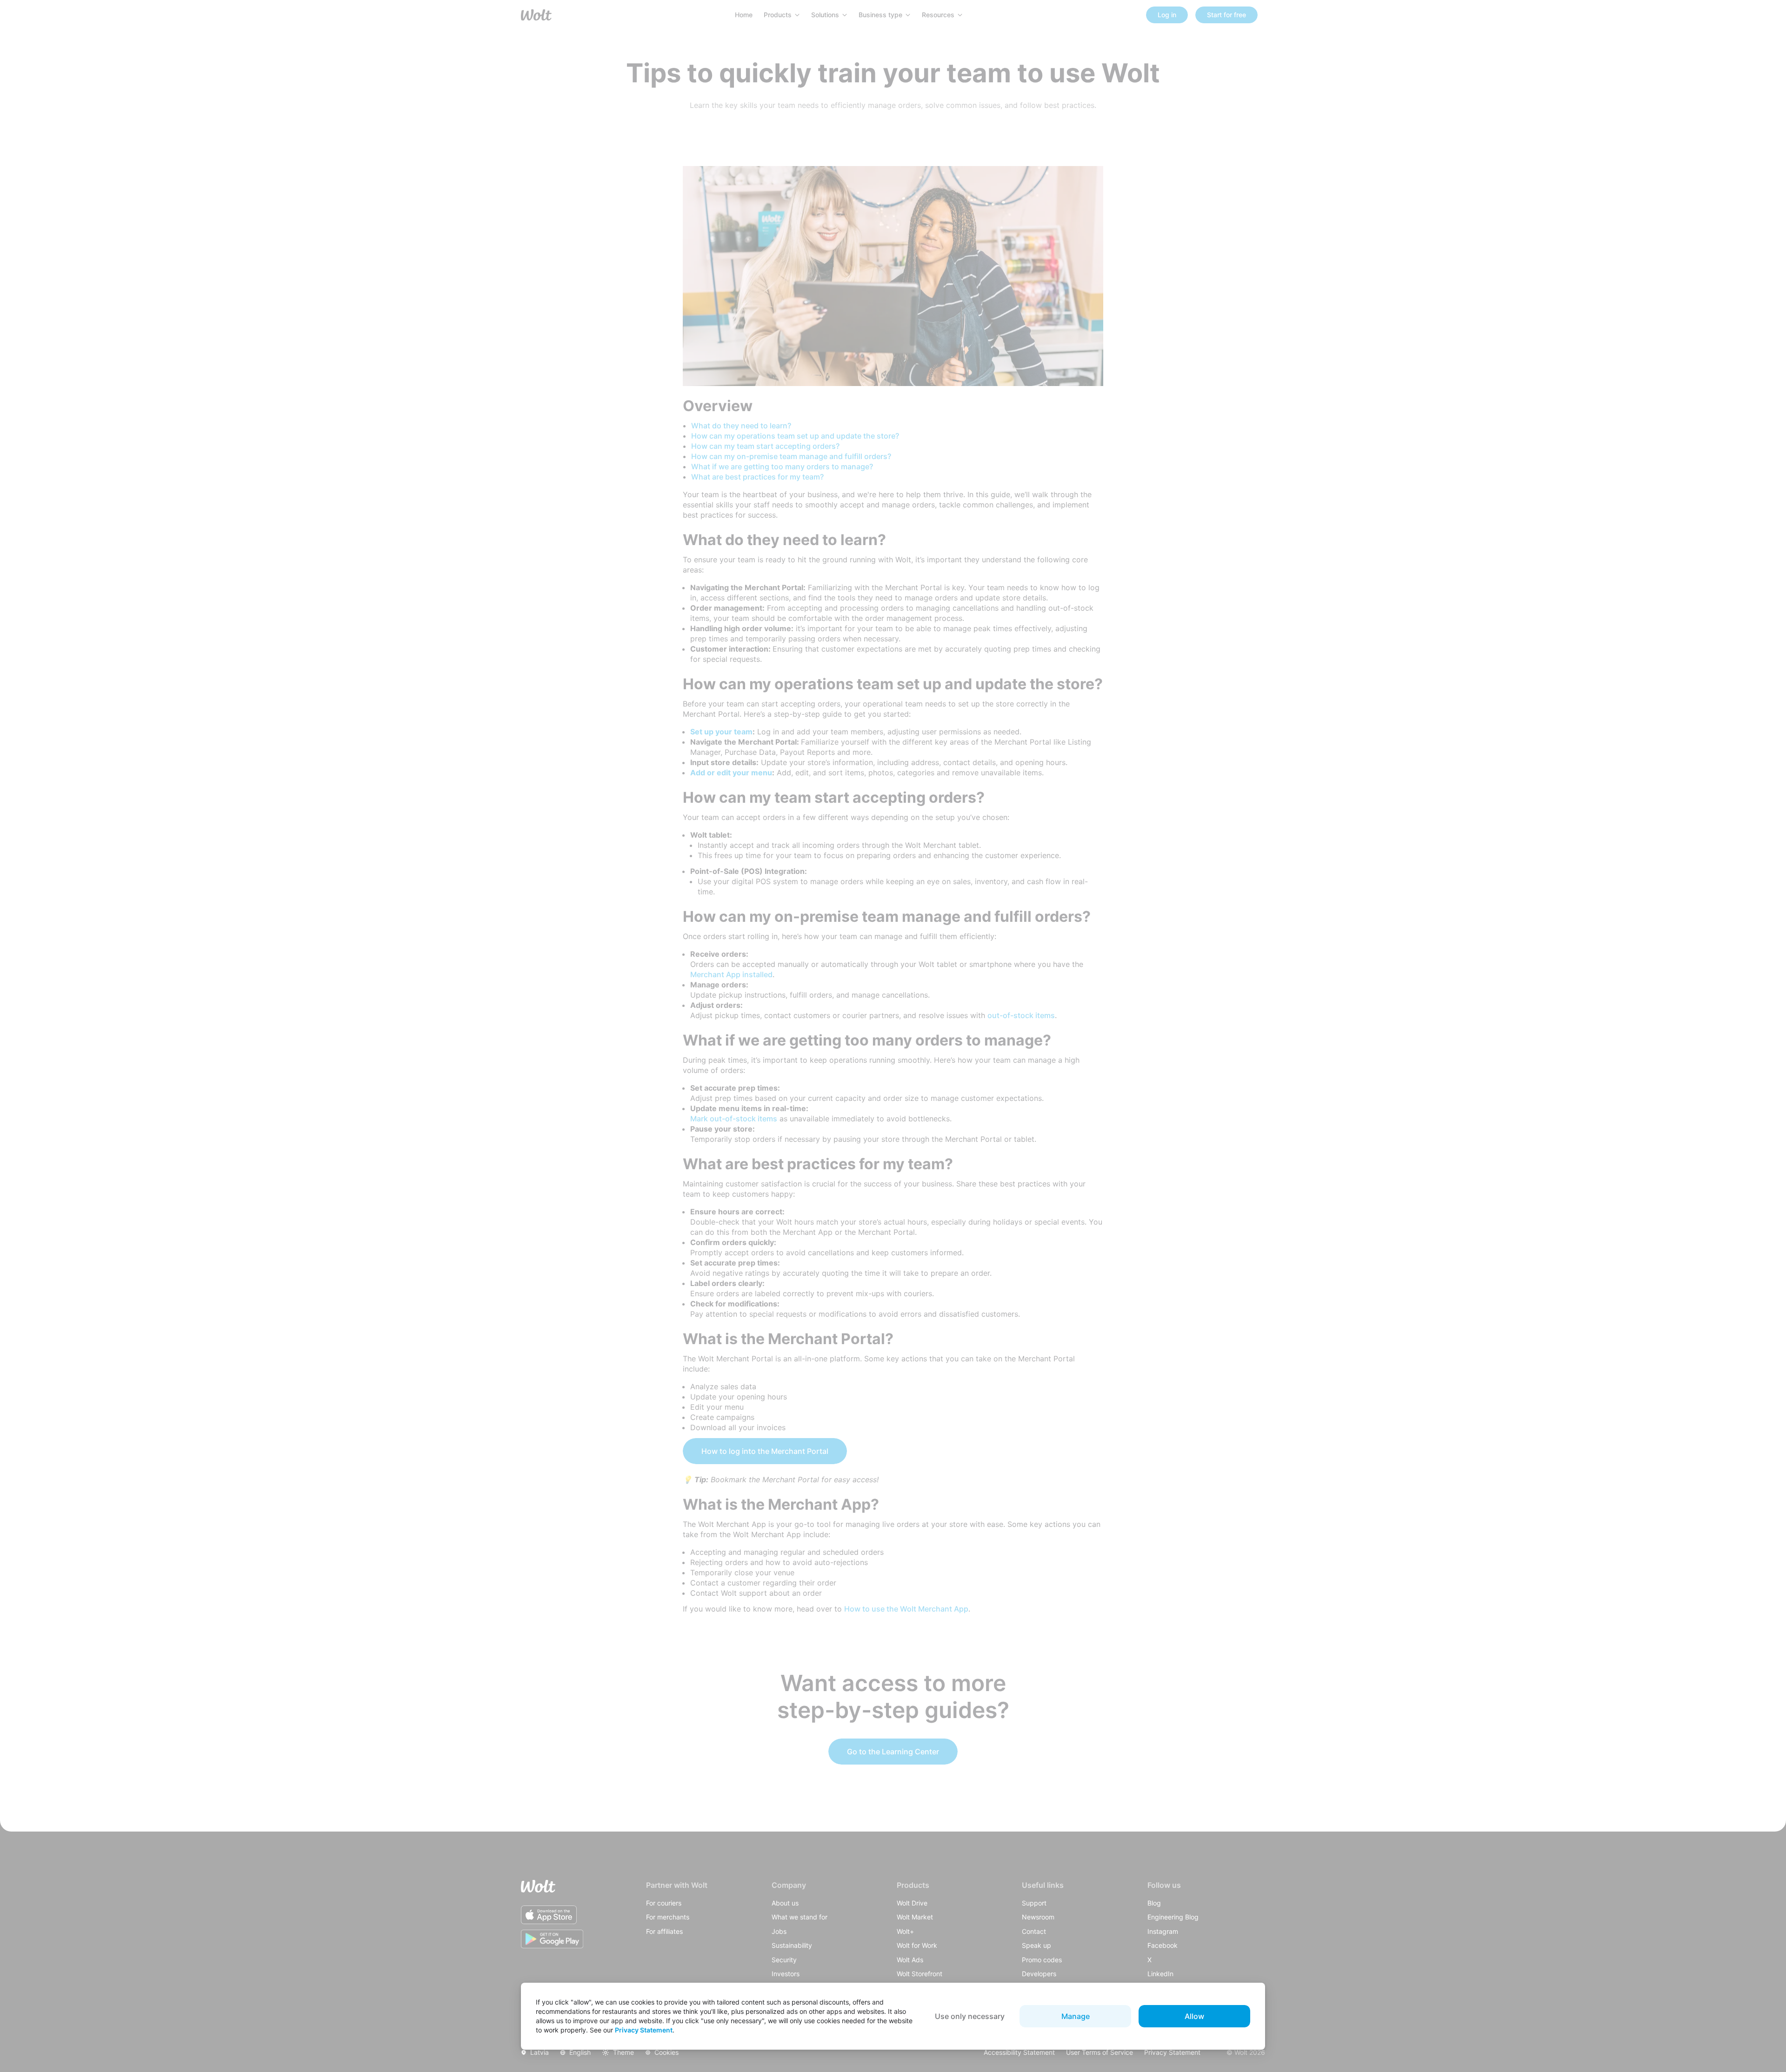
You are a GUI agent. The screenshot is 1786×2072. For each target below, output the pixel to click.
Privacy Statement (644, 2030)
